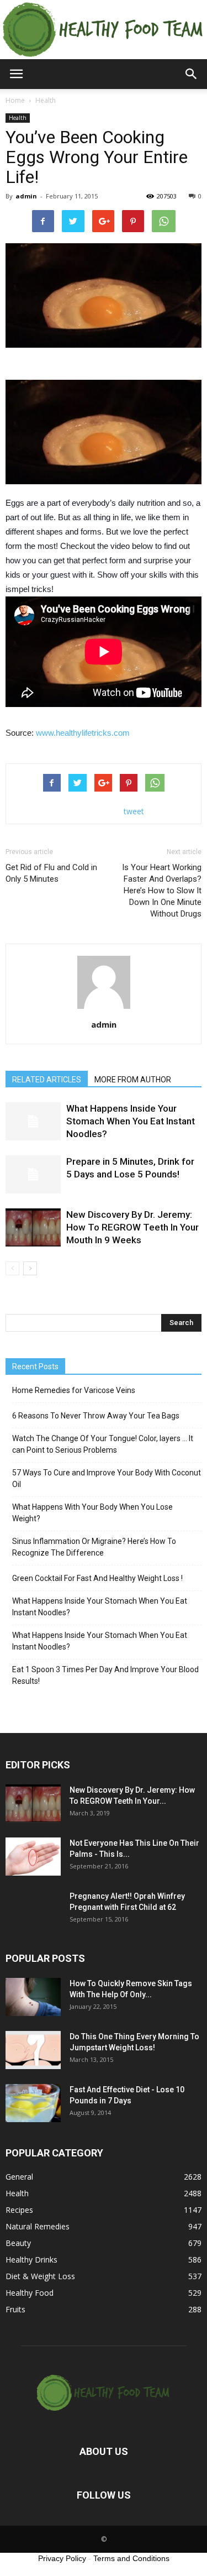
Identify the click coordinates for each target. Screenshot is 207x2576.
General (19, 2177)
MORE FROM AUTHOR (133, 1080)
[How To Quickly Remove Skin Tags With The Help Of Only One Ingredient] (33, 1997)
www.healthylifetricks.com (83, 733)
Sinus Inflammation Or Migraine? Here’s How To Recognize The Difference (94, 1547)
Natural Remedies (38, 2226)
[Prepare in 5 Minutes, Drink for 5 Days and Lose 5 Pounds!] (33, 1174)
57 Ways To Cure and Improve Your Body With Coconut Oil (107, 1478)
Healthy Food (30, 2293)
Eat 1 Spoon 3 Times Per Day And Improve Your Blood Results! (105, 1675)
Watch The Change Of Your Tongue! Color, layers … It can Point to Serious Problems (103, 1444)
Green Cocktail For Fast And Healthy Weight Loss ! (97, 1578)
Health (18, 118)
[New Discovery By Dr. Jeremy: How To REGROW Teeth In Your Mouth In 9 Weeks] (33, 1227)
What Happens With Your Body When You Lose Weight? (92, 1513)
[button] (192, 74)
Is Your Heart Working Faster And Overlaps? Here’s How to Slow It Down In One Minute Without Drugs (162, 891)
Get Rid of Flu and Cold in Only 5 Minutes (51, 873)
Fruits (15, 2309)
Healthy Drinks (31, 2260)
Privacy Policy (62, 2558)
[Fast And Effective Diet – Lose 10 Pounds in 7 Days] (33, 2103)
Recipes (19, 2210)
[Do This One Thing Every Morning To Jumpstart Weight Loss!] (33, 2050)
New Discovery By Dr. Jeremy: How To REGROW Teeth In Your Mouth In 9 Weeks (132, 1227)
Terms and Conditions (131, 2558)
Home (15, 100)
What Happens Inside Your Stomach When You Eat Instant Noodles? (131, 1121)
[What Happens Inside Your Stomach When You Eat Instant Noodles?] (33, 1121)
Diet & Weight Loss (40, 2276)
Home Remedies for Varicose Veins (74, 1390)
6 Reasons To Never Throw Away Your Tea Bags (96, 1416)
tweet (134, 811)
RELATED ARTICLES (47, 1080)
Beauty (18, 2243)
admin (26, 196)
